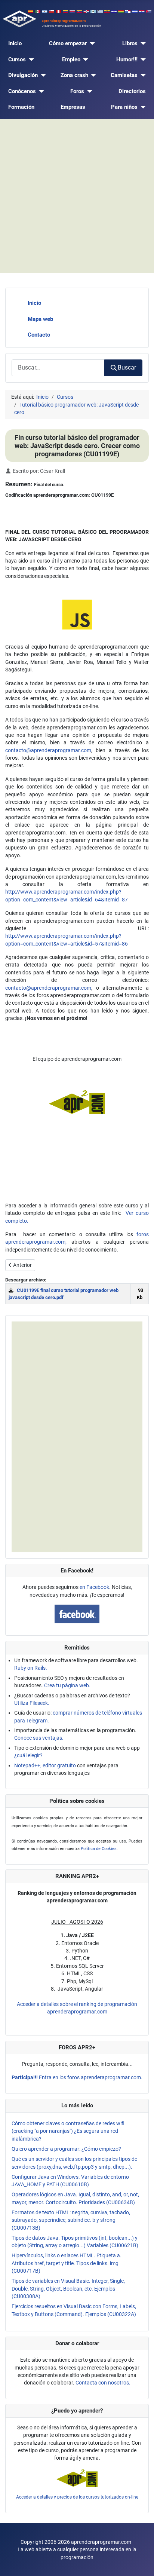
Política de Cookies (99, 1849)
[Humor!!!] (142, 60)
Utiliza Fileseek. (32, 1703)
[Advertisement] (77, 196)
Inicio (15, 43)
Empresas (73, 107)
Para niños (124, 107)
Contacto (39, 335)
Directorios (132, 91)
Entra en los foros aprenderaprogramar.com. (77, 2077)
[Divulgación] (42, 75)
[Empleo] (84, 60)
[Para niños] (142, 107)
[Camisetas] (142, 75)
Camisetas (124, 75)
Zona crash (74, 75)
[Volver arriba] (142, 2563)
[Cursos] (30, 60)
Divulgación (23, 75)
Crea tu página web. (67, 1685)
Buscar (127, 367)
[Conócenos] (40, 91)
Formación (21, 107)
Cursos (17, 59)
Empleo (71, 59)
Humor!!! (127, 59)
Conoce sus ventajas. (39, 1738)
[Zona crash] (92, 75)
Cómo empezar (68, 43)
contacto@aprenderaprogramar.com (48, 750)
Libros (130, 43)
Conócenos (22, 91)
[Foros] (88, 91)
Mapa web (40, 319)
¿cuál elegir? (28, 1755)
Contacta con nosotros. (103, 2383)
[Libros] (142, 44)
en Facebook (94, 1587)
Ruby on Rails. (31, 1668)
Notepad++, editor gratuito (45, 1765)
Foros (77, 91)
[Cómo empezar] (91, 44)
